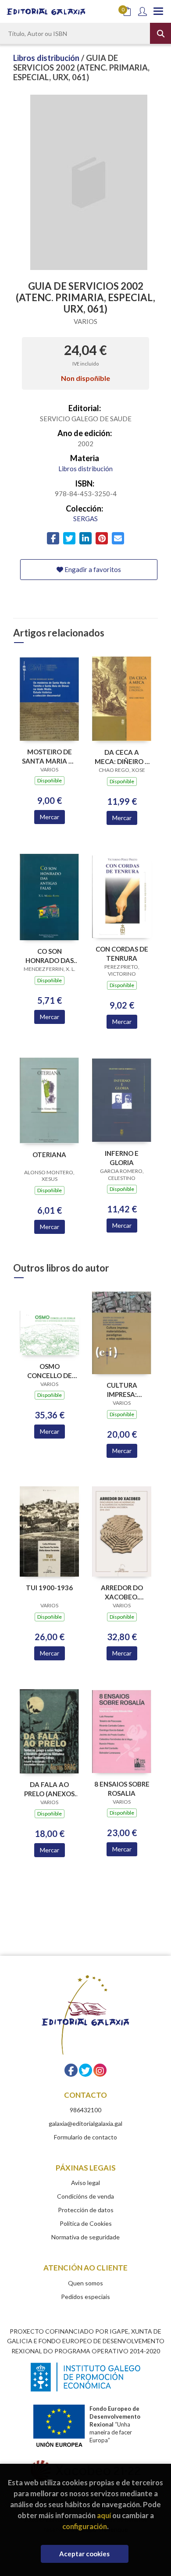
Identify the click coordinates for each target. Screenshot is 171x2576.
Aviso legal (85, 2183)
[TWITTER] (85, 2070)
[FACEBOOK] (71, 2070)
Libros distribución (47, 58)
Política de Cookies (86, 2223)
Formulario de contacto (85, 2137)
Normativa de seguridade (85, 2237)
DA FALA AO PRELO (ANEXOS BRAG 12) (49, 1789)
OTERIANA (49, 1155)
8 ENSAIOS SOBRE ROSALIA (122, 1789)
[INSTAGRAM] (100, 2070)
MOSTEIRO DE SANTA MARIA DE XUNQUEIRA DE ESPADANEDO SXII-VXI (50, 756)
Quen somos (85, 2283)
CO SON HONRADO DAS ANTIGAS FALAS (49, 956)
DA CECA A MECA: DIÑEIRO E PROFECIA (122, 757)
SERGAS (85, 519)
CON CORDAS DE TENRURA (122, 954)
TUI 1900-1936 (49, 1588)
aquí (104, 2515)
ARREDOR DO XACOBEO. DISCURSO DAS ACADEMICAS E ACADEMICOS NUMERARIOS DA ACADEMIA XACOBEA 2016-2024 (122, 1592)
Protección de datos (86, 2210)
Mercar (50, 817)
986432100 (85, 2110)
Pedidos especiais (85, 2297)
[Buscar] (160, 33)
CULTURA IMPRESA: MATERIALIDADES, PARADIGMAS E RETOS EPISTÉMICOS (122, 1390)
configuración (85, 2526)
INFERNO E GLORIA (122, 1158)
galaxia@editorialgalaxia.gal (85, 2123)
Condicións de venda (85, 2196)
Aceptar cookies (84, 2554)
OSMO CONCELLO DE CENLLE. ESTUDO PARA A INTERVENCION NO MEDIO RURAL (49, 1371)
